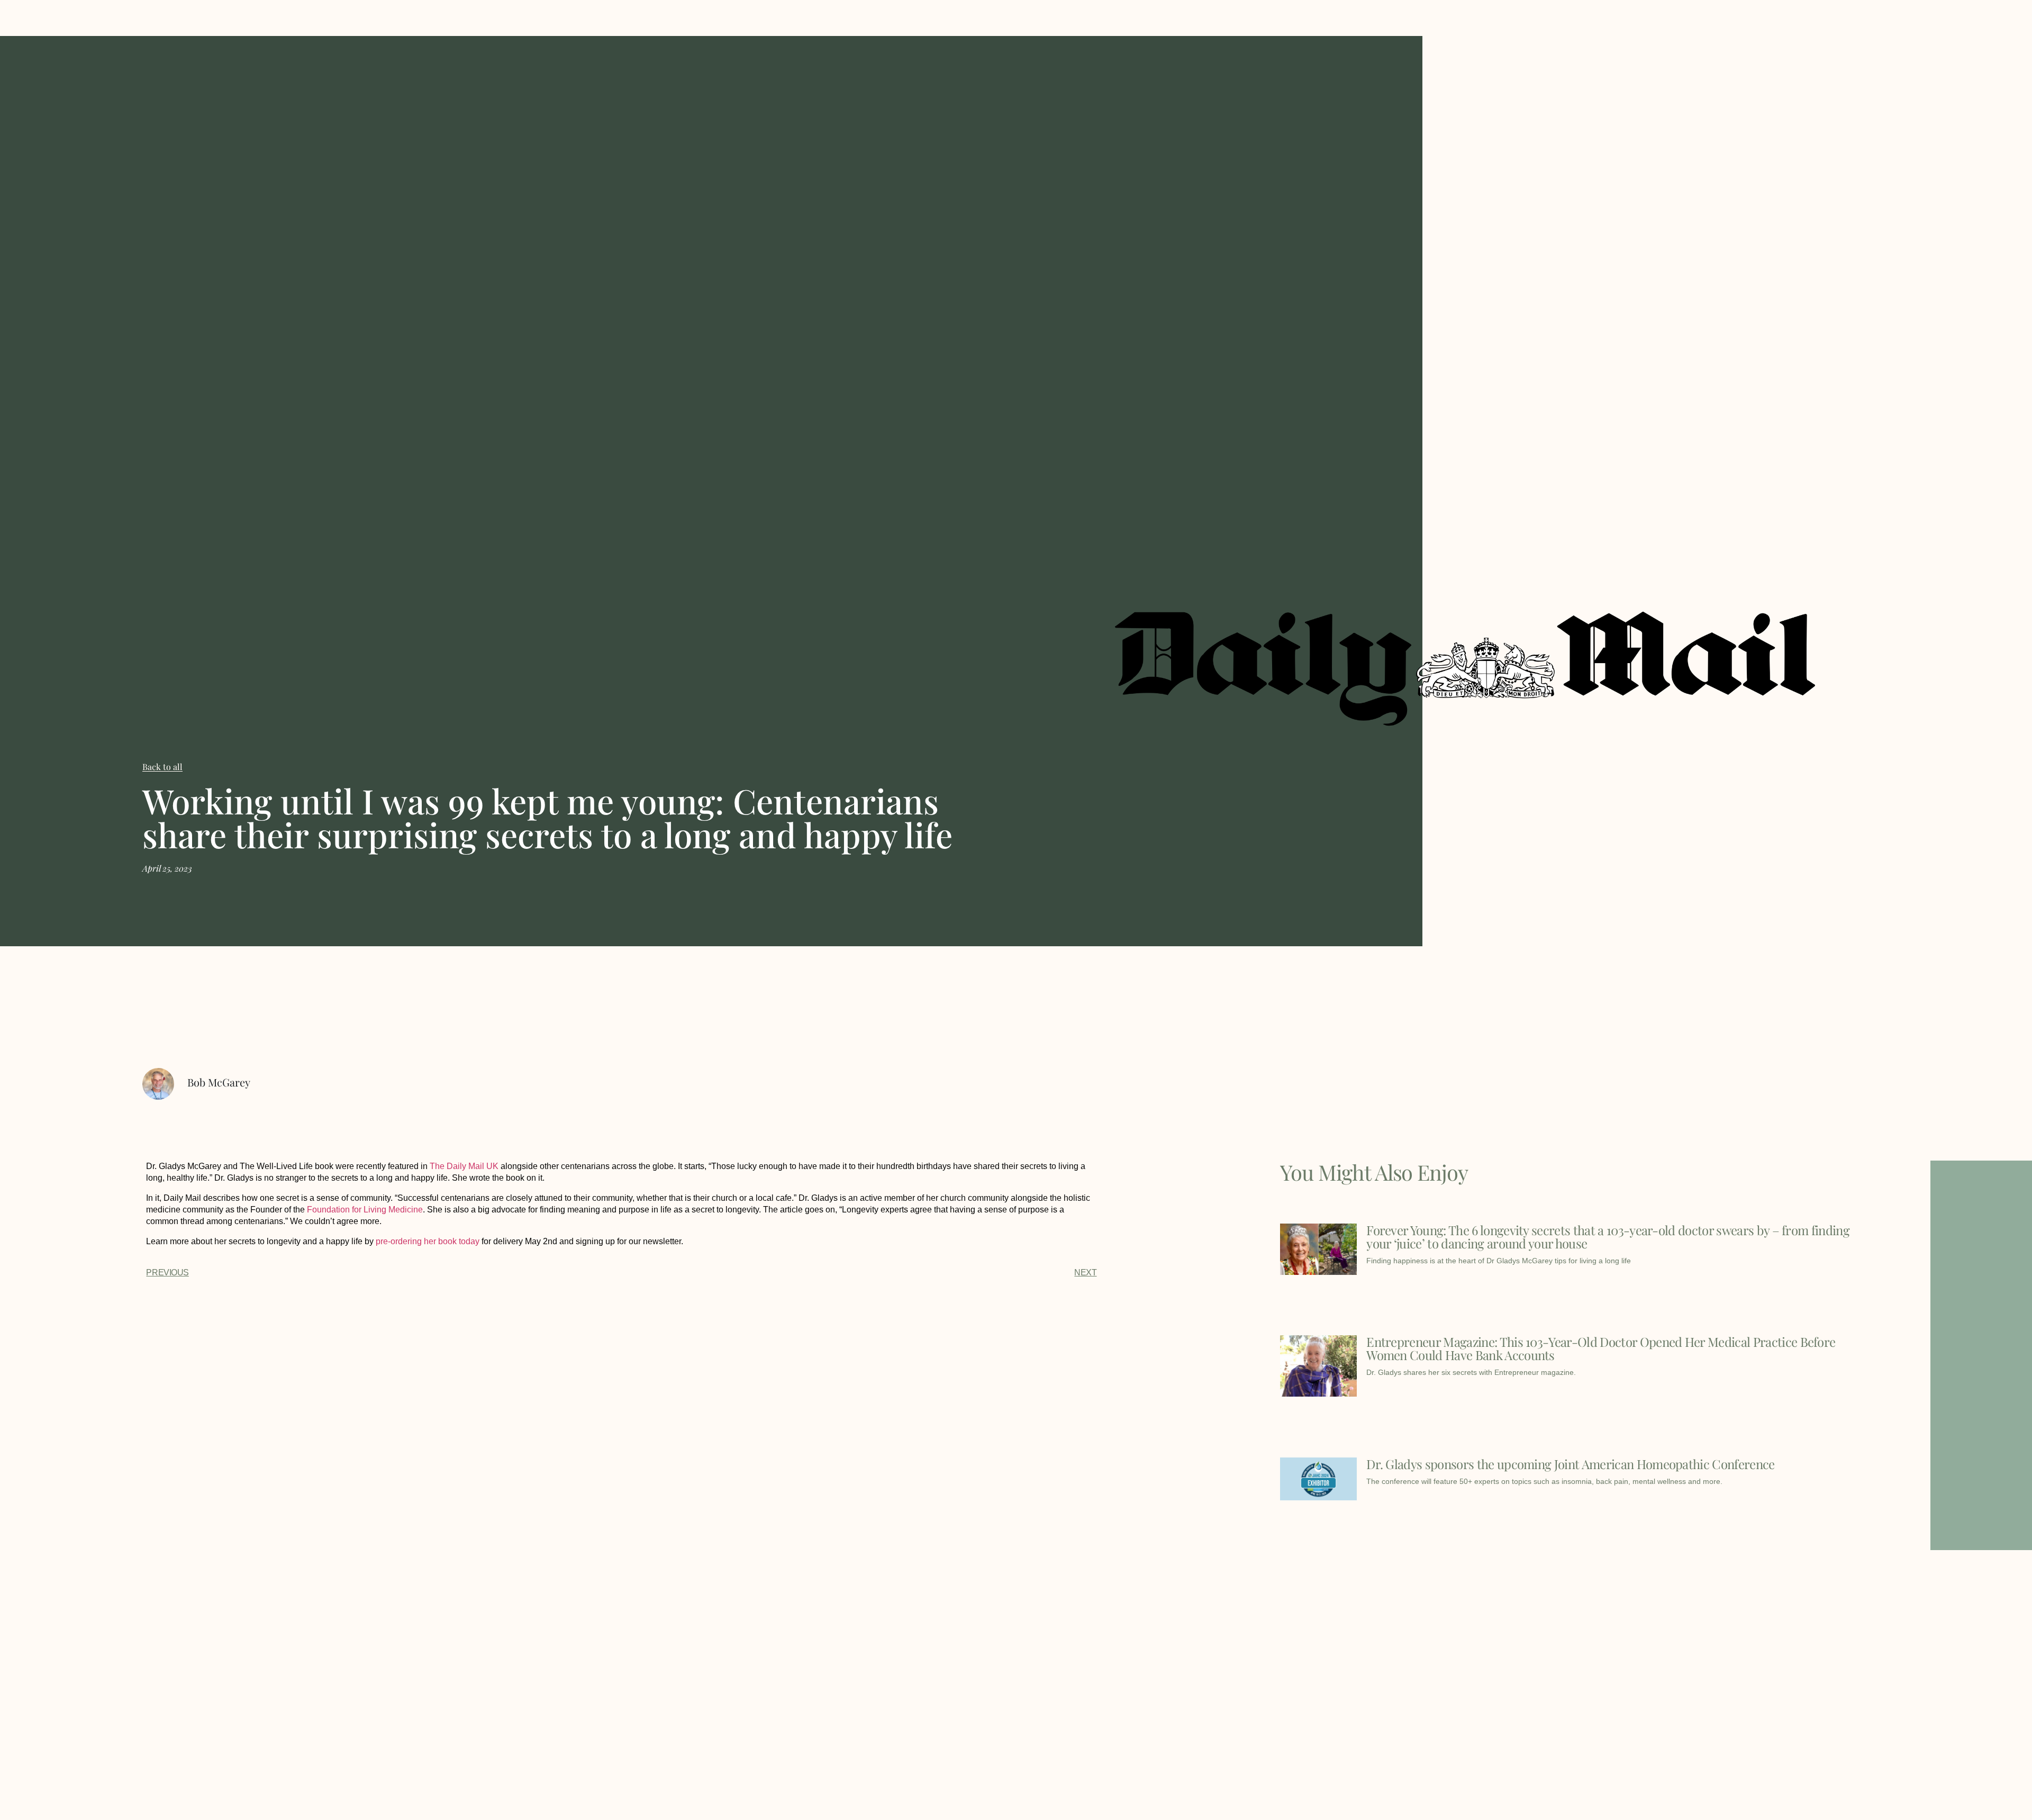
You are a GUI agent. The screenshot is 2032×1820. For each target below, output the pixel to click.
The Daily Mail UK (464, 1166)
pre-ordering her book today (428, 1241)
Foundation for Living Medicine (365, 1210)
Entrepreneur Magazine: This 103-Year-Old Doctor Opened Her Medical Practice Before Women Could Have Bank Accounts (1601, 1348)
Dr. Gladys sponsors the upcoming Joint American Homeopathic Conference (1570, 1464)
